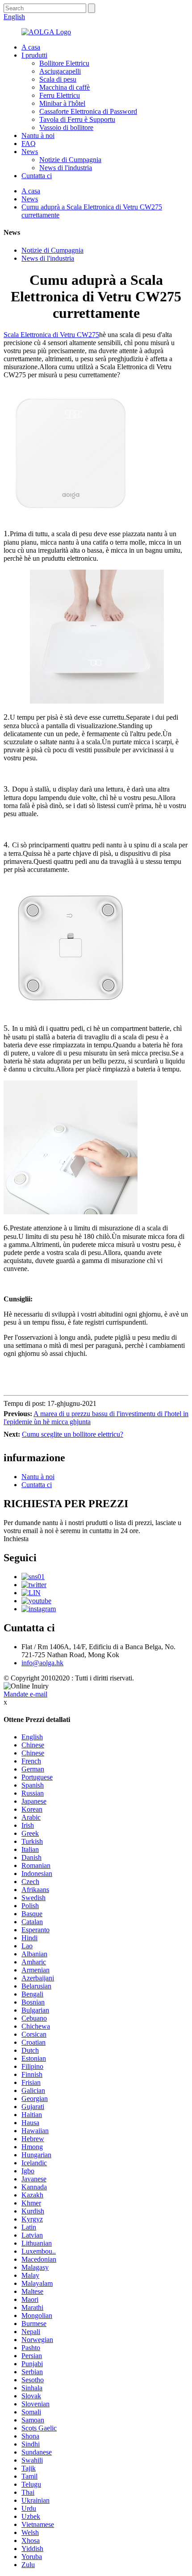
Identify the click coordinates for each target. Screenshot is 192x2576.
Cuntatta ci (37, 176)
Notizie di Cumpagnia (70, 160)
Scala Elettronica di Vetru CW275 (51, 335)
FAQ (29, 144)
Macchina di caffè (65, 87)
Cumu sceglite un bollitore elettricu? (73, 1434)
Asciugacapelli (60, 71)
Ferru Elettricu (60, 95)
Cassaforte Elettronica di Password (88, 111)
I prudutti (34, 55)
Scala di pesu (58, 79)
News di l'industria (66, 168)
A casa (31, 47)
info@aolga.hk (42, 1663)
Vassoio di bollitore (66, 127)
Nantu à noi (38, 135)
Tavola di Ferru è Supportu (77, 119)
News (30, 152)
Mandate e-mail (25, 1694)
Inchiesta (16, 1539)
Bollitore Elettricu (64, 63)
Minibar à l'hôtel (62, 103)
